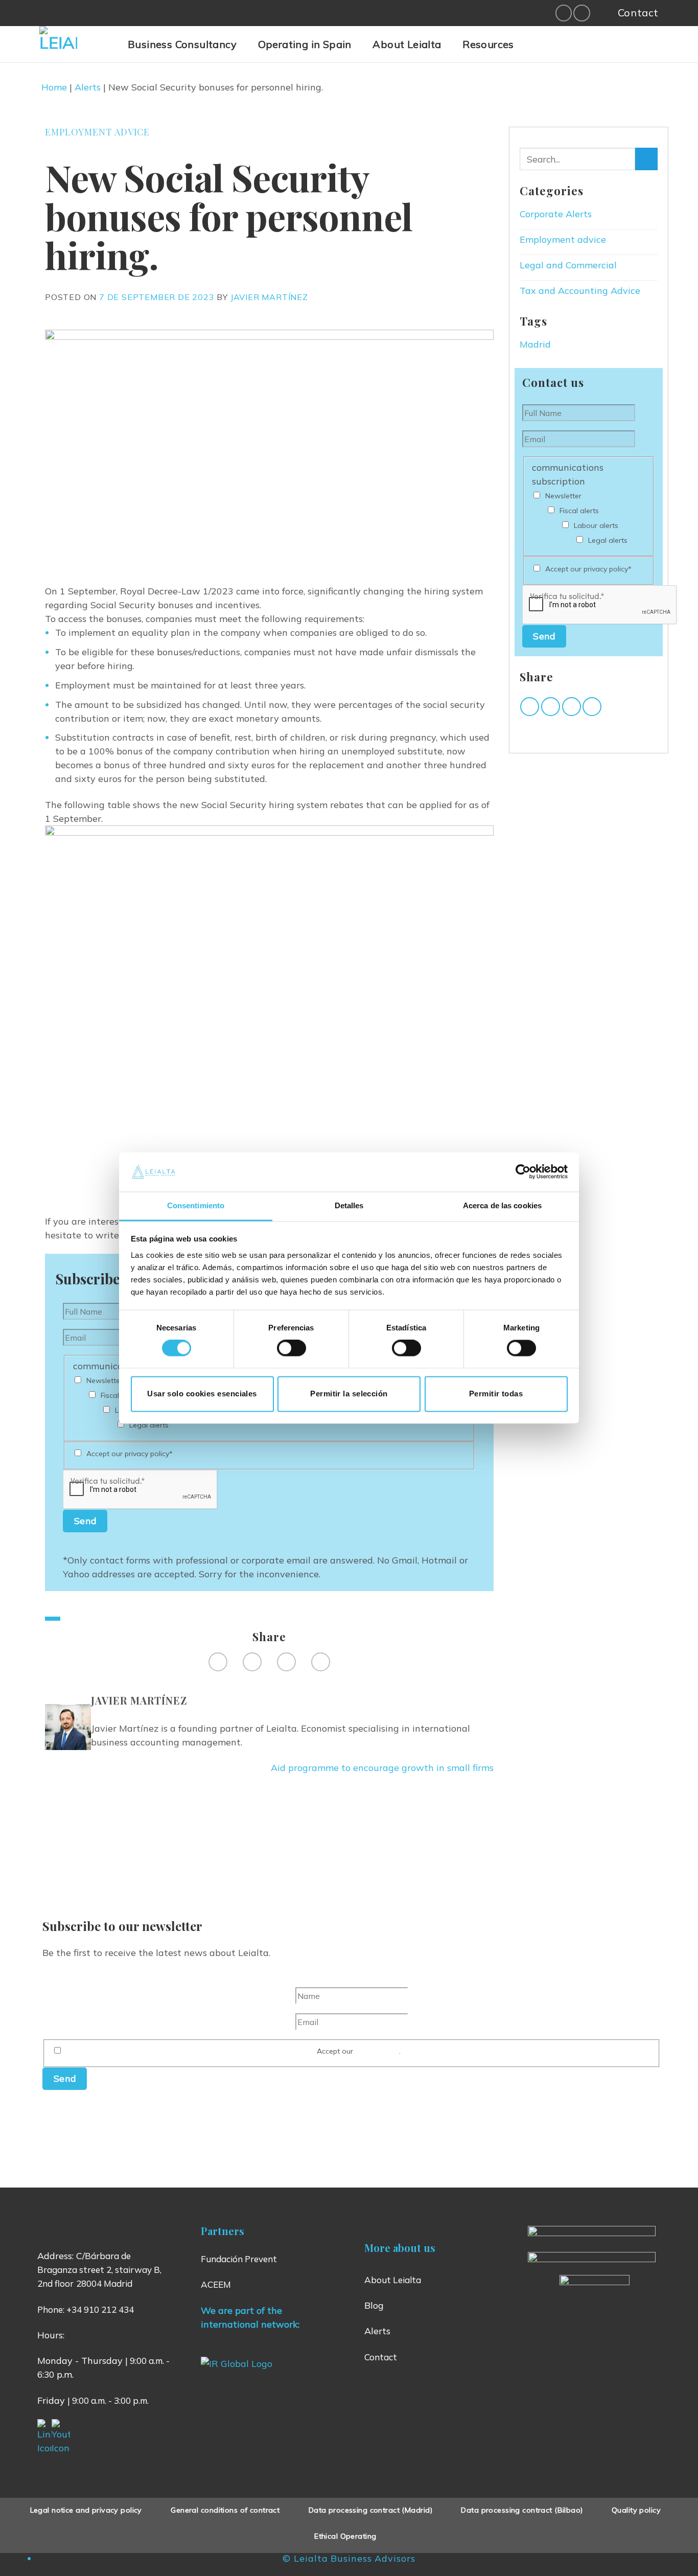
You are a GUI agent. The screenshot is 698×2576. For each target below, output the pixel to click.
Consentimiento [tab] (196, 1205)
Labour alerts (596, 525)
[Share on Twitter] (252, 1662)
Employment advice (97, 132)
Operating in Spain (305, 44)
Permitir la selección (349, 1394)
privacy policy (377, 2051)
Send (85, 1521)
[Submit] (646, 159)
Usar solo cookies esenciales (202, 1394)
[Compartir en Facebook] (530, 707)
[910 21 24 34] (601, 13)
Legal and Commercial (568, 265)
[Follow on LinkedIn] (564, 13)
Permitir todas (496, 1394)
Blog (374, 2305)
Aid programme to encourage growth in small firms (382, 1768)
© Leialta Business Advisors (349, 2558)
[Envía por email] (572, 707)
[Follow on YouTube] (582, 13)
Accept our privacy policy (130, 1454)
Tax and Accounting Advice (580, 291)
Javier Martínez (269, 297)
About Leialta (407, 44)
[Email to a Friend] (286, 1662)
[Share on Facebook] (218, 1662)
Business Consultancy (182, 44)
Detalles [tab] (349, 1205)
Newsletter (104, 1381)
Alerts (88, 87)
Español (548, 50)
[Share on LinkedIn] (321, 1662)
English (573, 50)
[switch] (292, 1348)
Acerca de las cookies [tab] (502, 1205)
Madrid (535, 344)
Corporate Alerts (556, 214)
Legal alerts (149, 1425)
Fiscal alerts (579, 511)
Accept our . (359, 2051)
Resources (488, 44)
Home (54, 87)
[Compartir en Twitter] (551, 707)
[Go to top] (676, 2561)
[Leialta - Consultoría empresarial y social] (76, 45)
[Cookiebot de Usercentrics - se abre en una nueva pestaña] (523, 1172)
